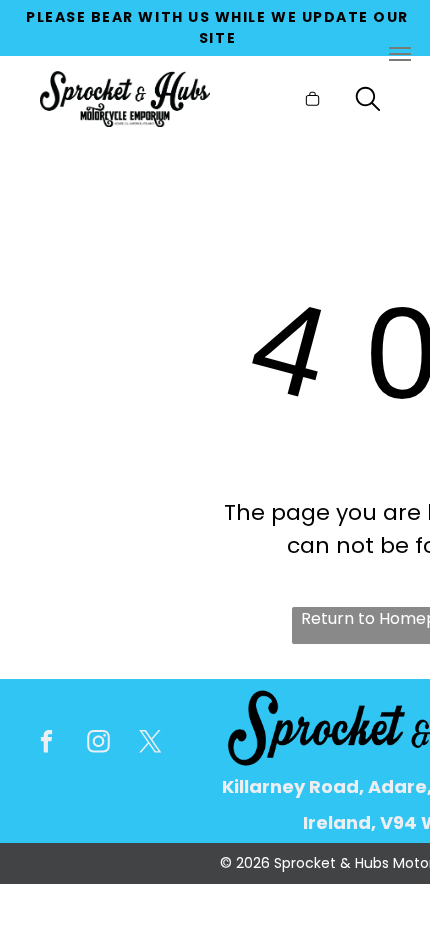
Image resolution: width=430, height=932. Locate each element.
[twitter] (150, 744)
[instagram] (98, 744)
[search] (368, 102)
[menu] (400, 54)
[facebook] (46, 744)
